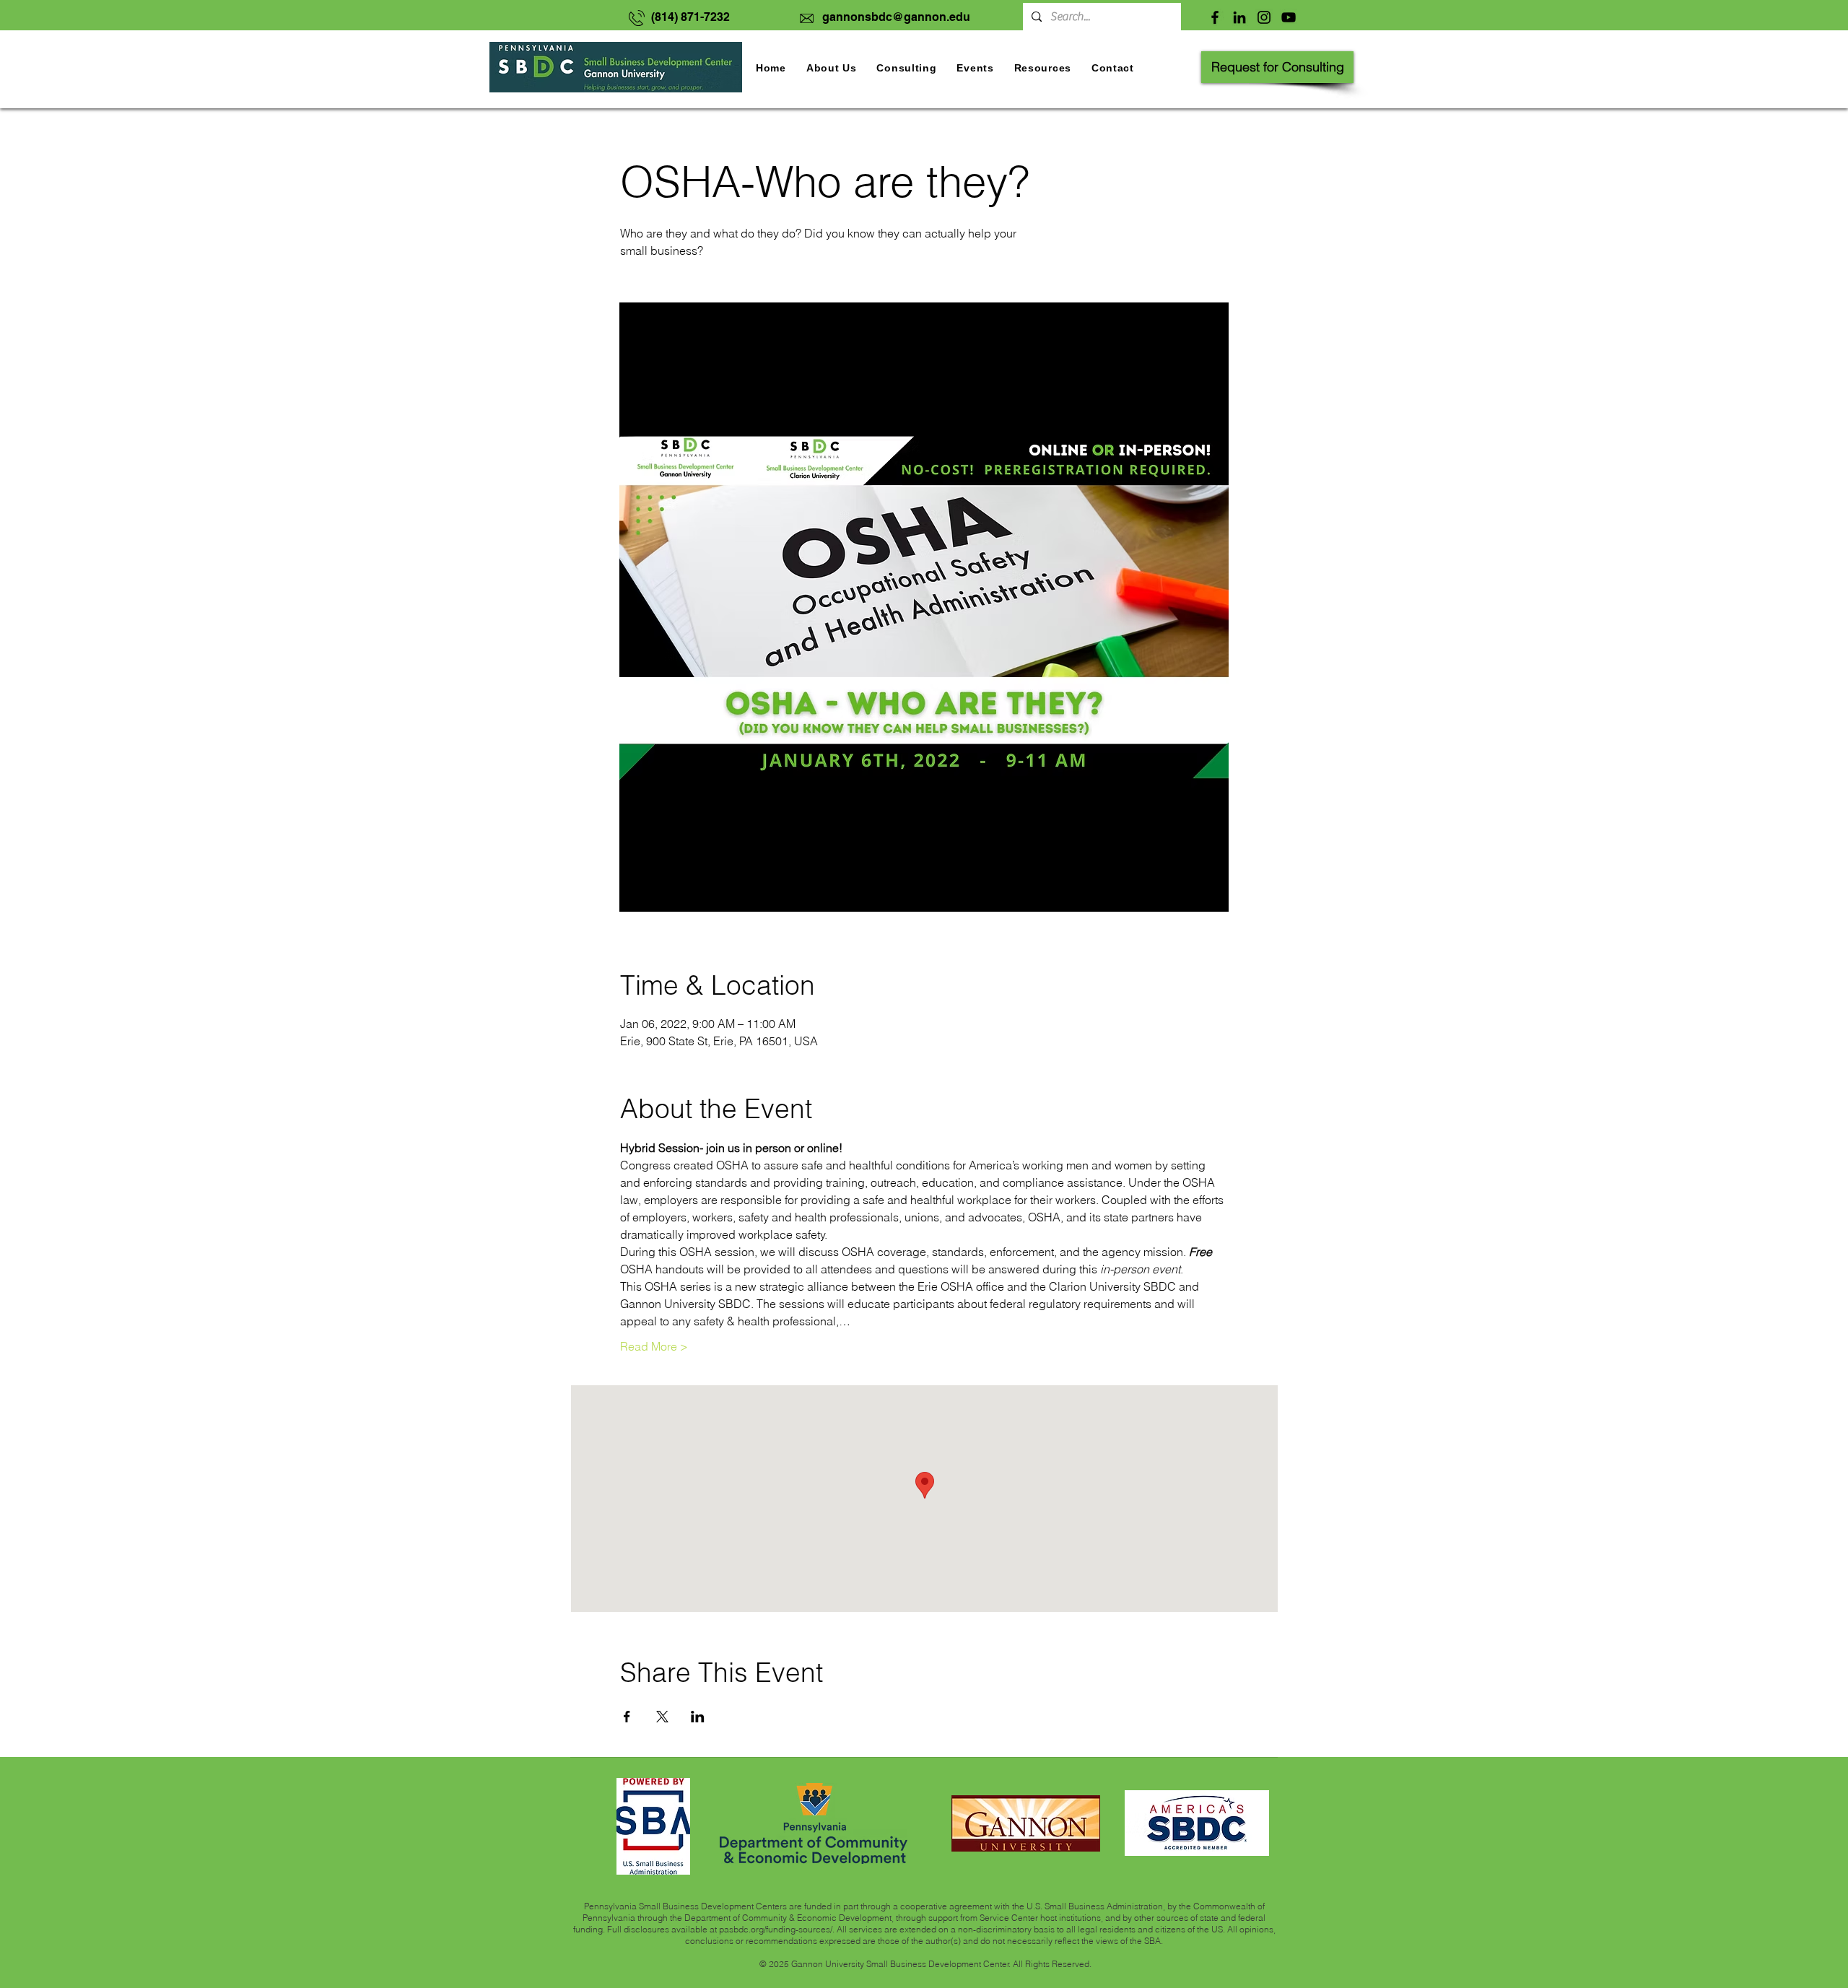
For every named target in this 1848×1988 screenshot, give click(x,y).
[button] (975, 68)
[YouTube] (1289, 17)
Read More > (654, 1346)
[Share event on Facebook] (627, 1717)
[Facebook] (1215, 17)
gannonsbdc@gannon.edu (896, 17)
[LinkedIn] (1239, 17)
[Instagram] (1264, 17)
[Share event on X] (662, 1717)
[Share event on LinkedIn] (698, 1717)
